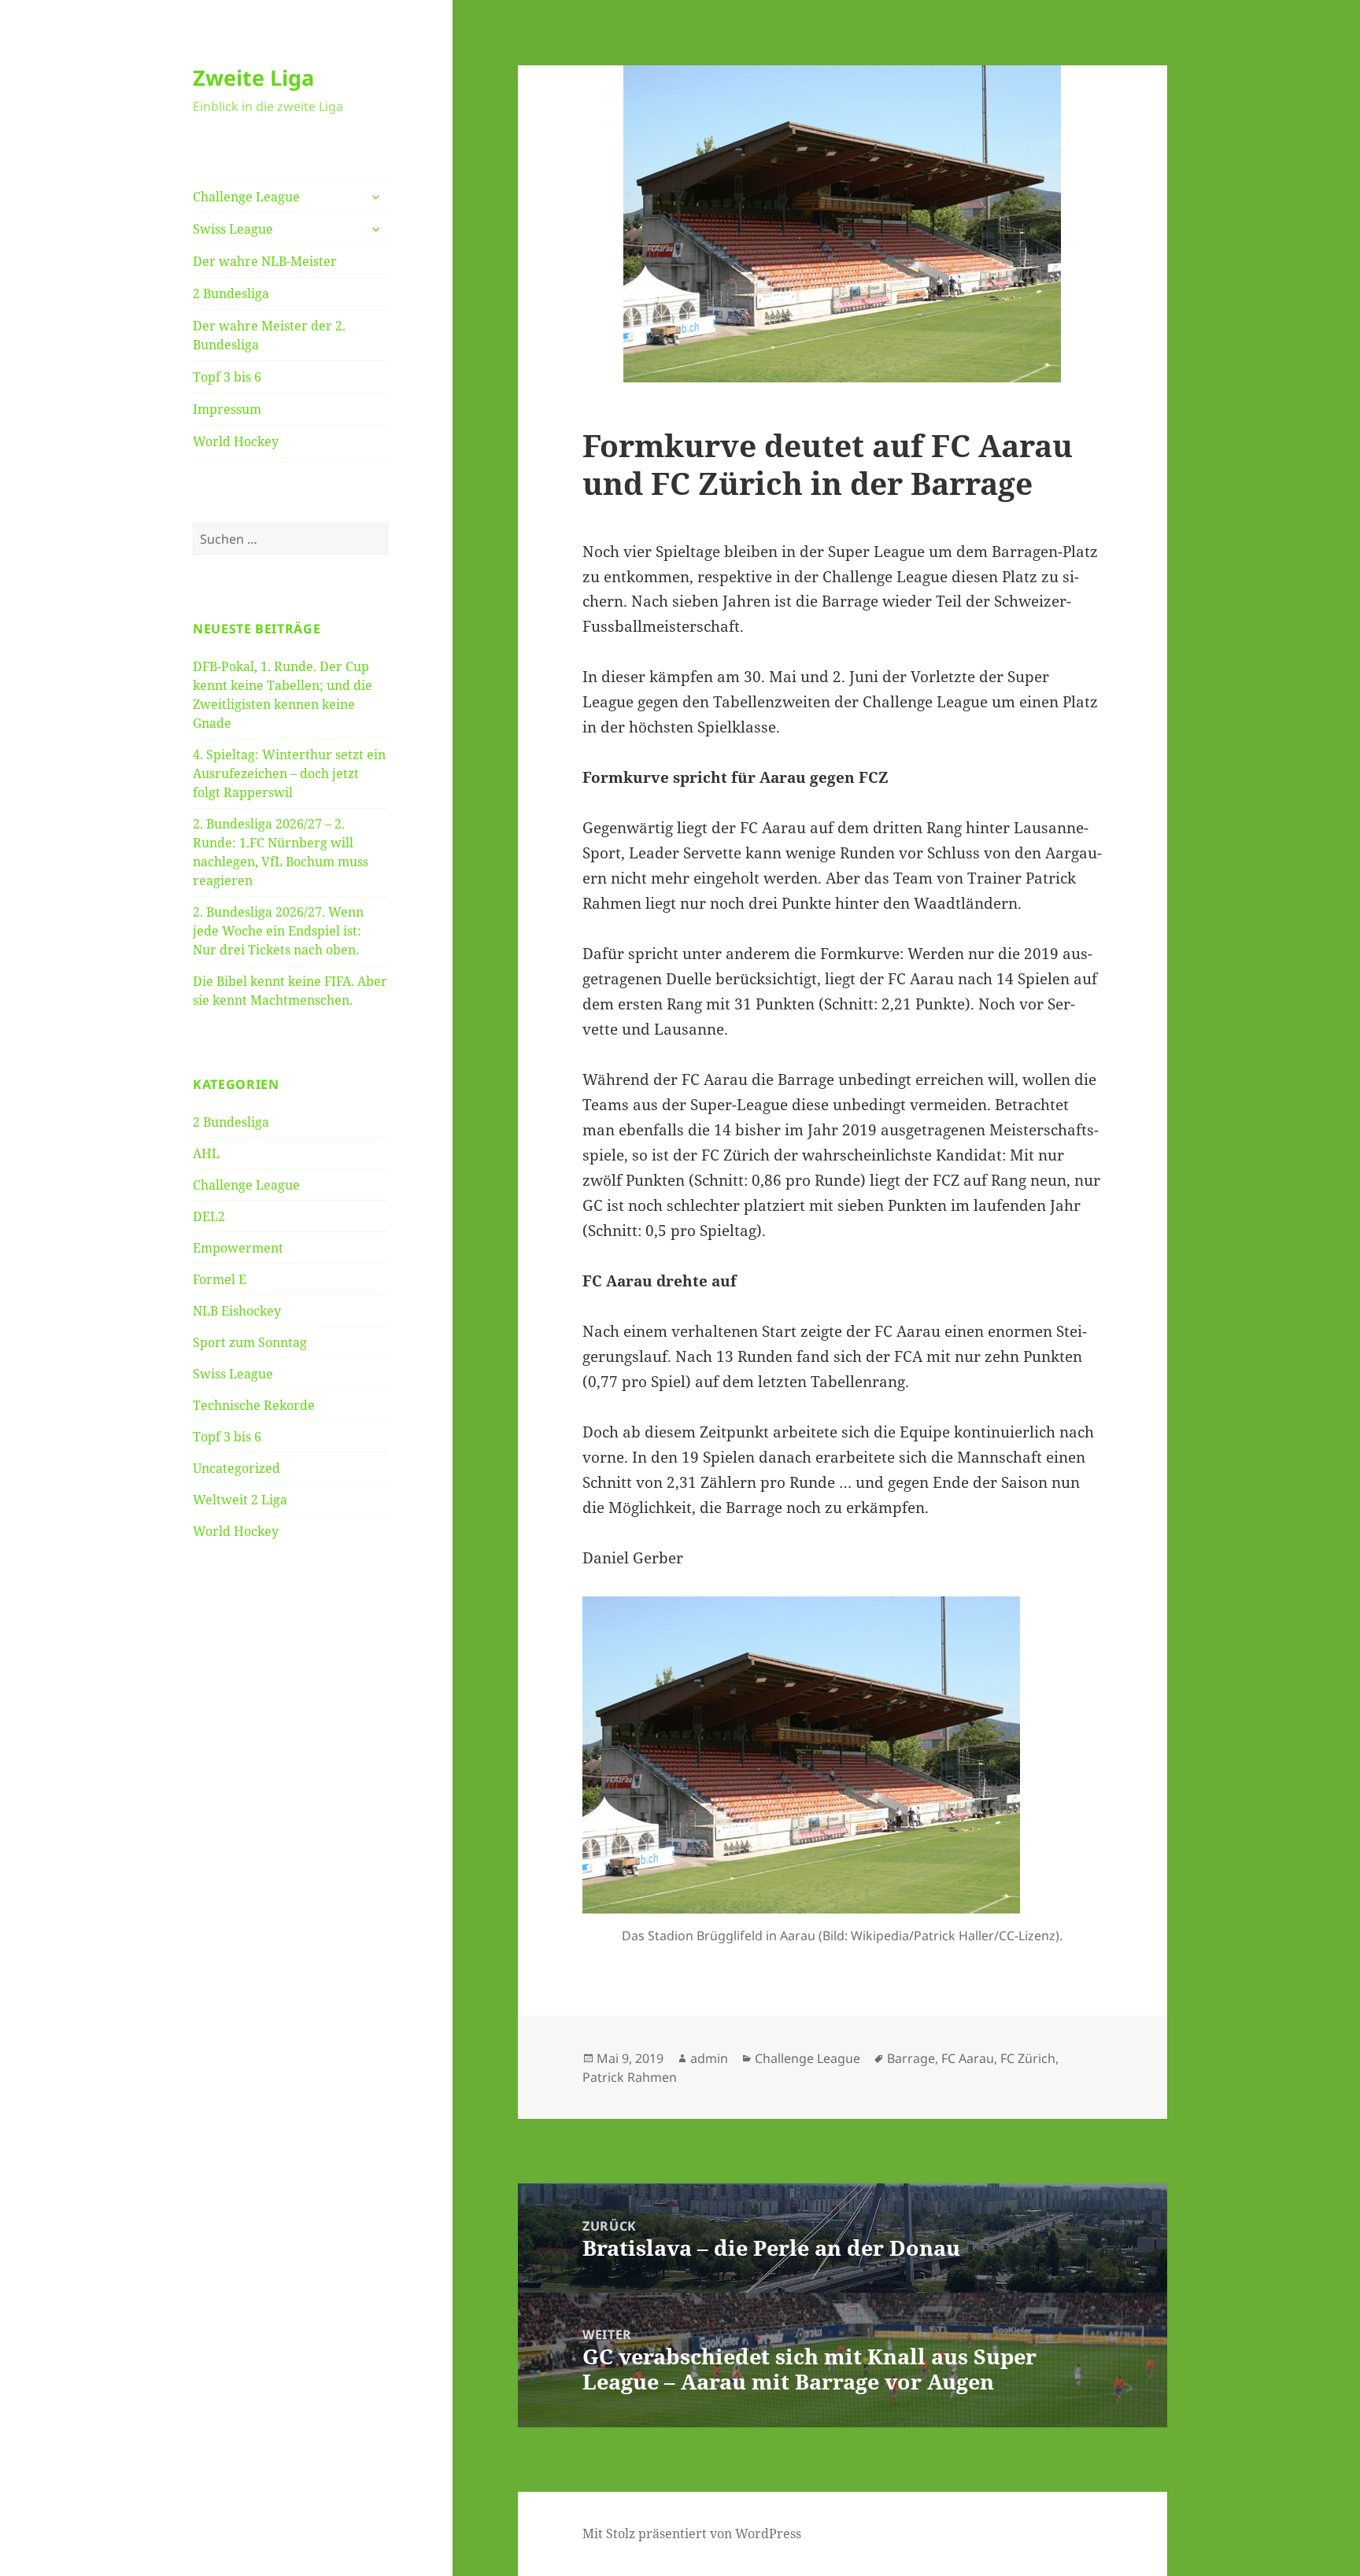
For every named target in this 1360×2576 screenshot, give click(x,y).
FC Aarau (968, 2058)
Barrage (911, 2058)
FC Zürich (1028, 2058)
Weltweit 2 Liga (240, 1500)
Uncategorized (237, 1468)
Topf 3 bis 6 (227, 377)
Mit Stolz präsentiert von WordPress (692, 2534)
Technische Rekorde (254, 1405)
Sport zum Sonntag (250, 1342)
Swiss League (233, 229)
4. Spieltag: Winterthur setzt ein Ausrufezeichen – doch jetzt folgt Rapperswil (289, 773)
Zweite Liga (253, 78)
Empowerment (238, 1248)
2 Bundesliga (231, 293)
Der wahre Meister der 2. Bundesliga (269, 335)
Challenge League (246, 197)
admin (709, 2058)
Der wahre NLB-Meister (265, 261)
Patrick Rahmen (630, 2077)
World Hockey (236, 441)
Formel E (220, 1279)
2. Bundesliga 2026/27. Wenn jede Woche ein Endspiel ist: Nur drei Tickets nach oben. (278, 931)
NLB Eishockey (237, 1311)
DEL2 (209, 1216)
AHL (206, 1153)
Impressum (227, 409)
